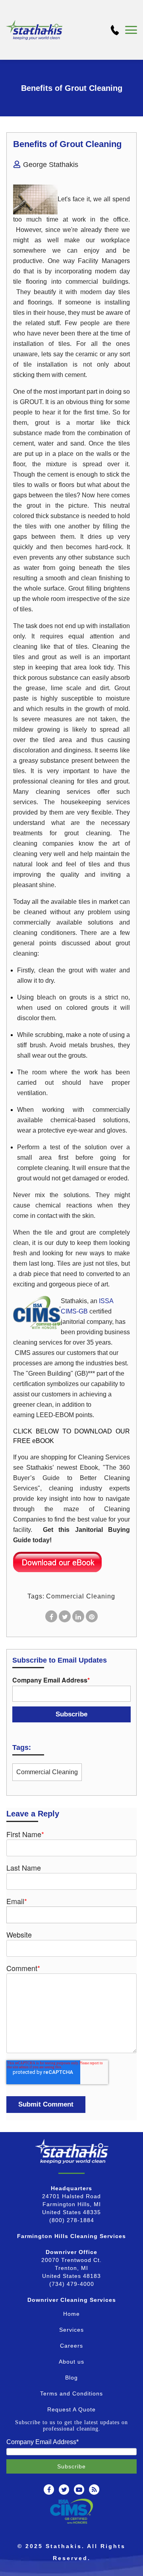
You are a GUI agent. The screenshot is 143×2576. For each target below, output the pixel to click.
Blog (71, 2378)
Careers (71, 2346)
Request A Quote (71, 2409)
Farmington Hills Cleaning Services (71, 2236)
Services (71, 2330)
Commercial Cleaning (81, 1596)
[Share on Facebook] (51, 1616)
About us (71, 2362)
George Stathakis (51, 165)
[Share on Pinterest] (92, 1616)
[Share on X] (65, 1616)
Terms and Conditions (71, 2393)
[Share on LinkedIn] (78, 1616)
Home (71, 2314)
